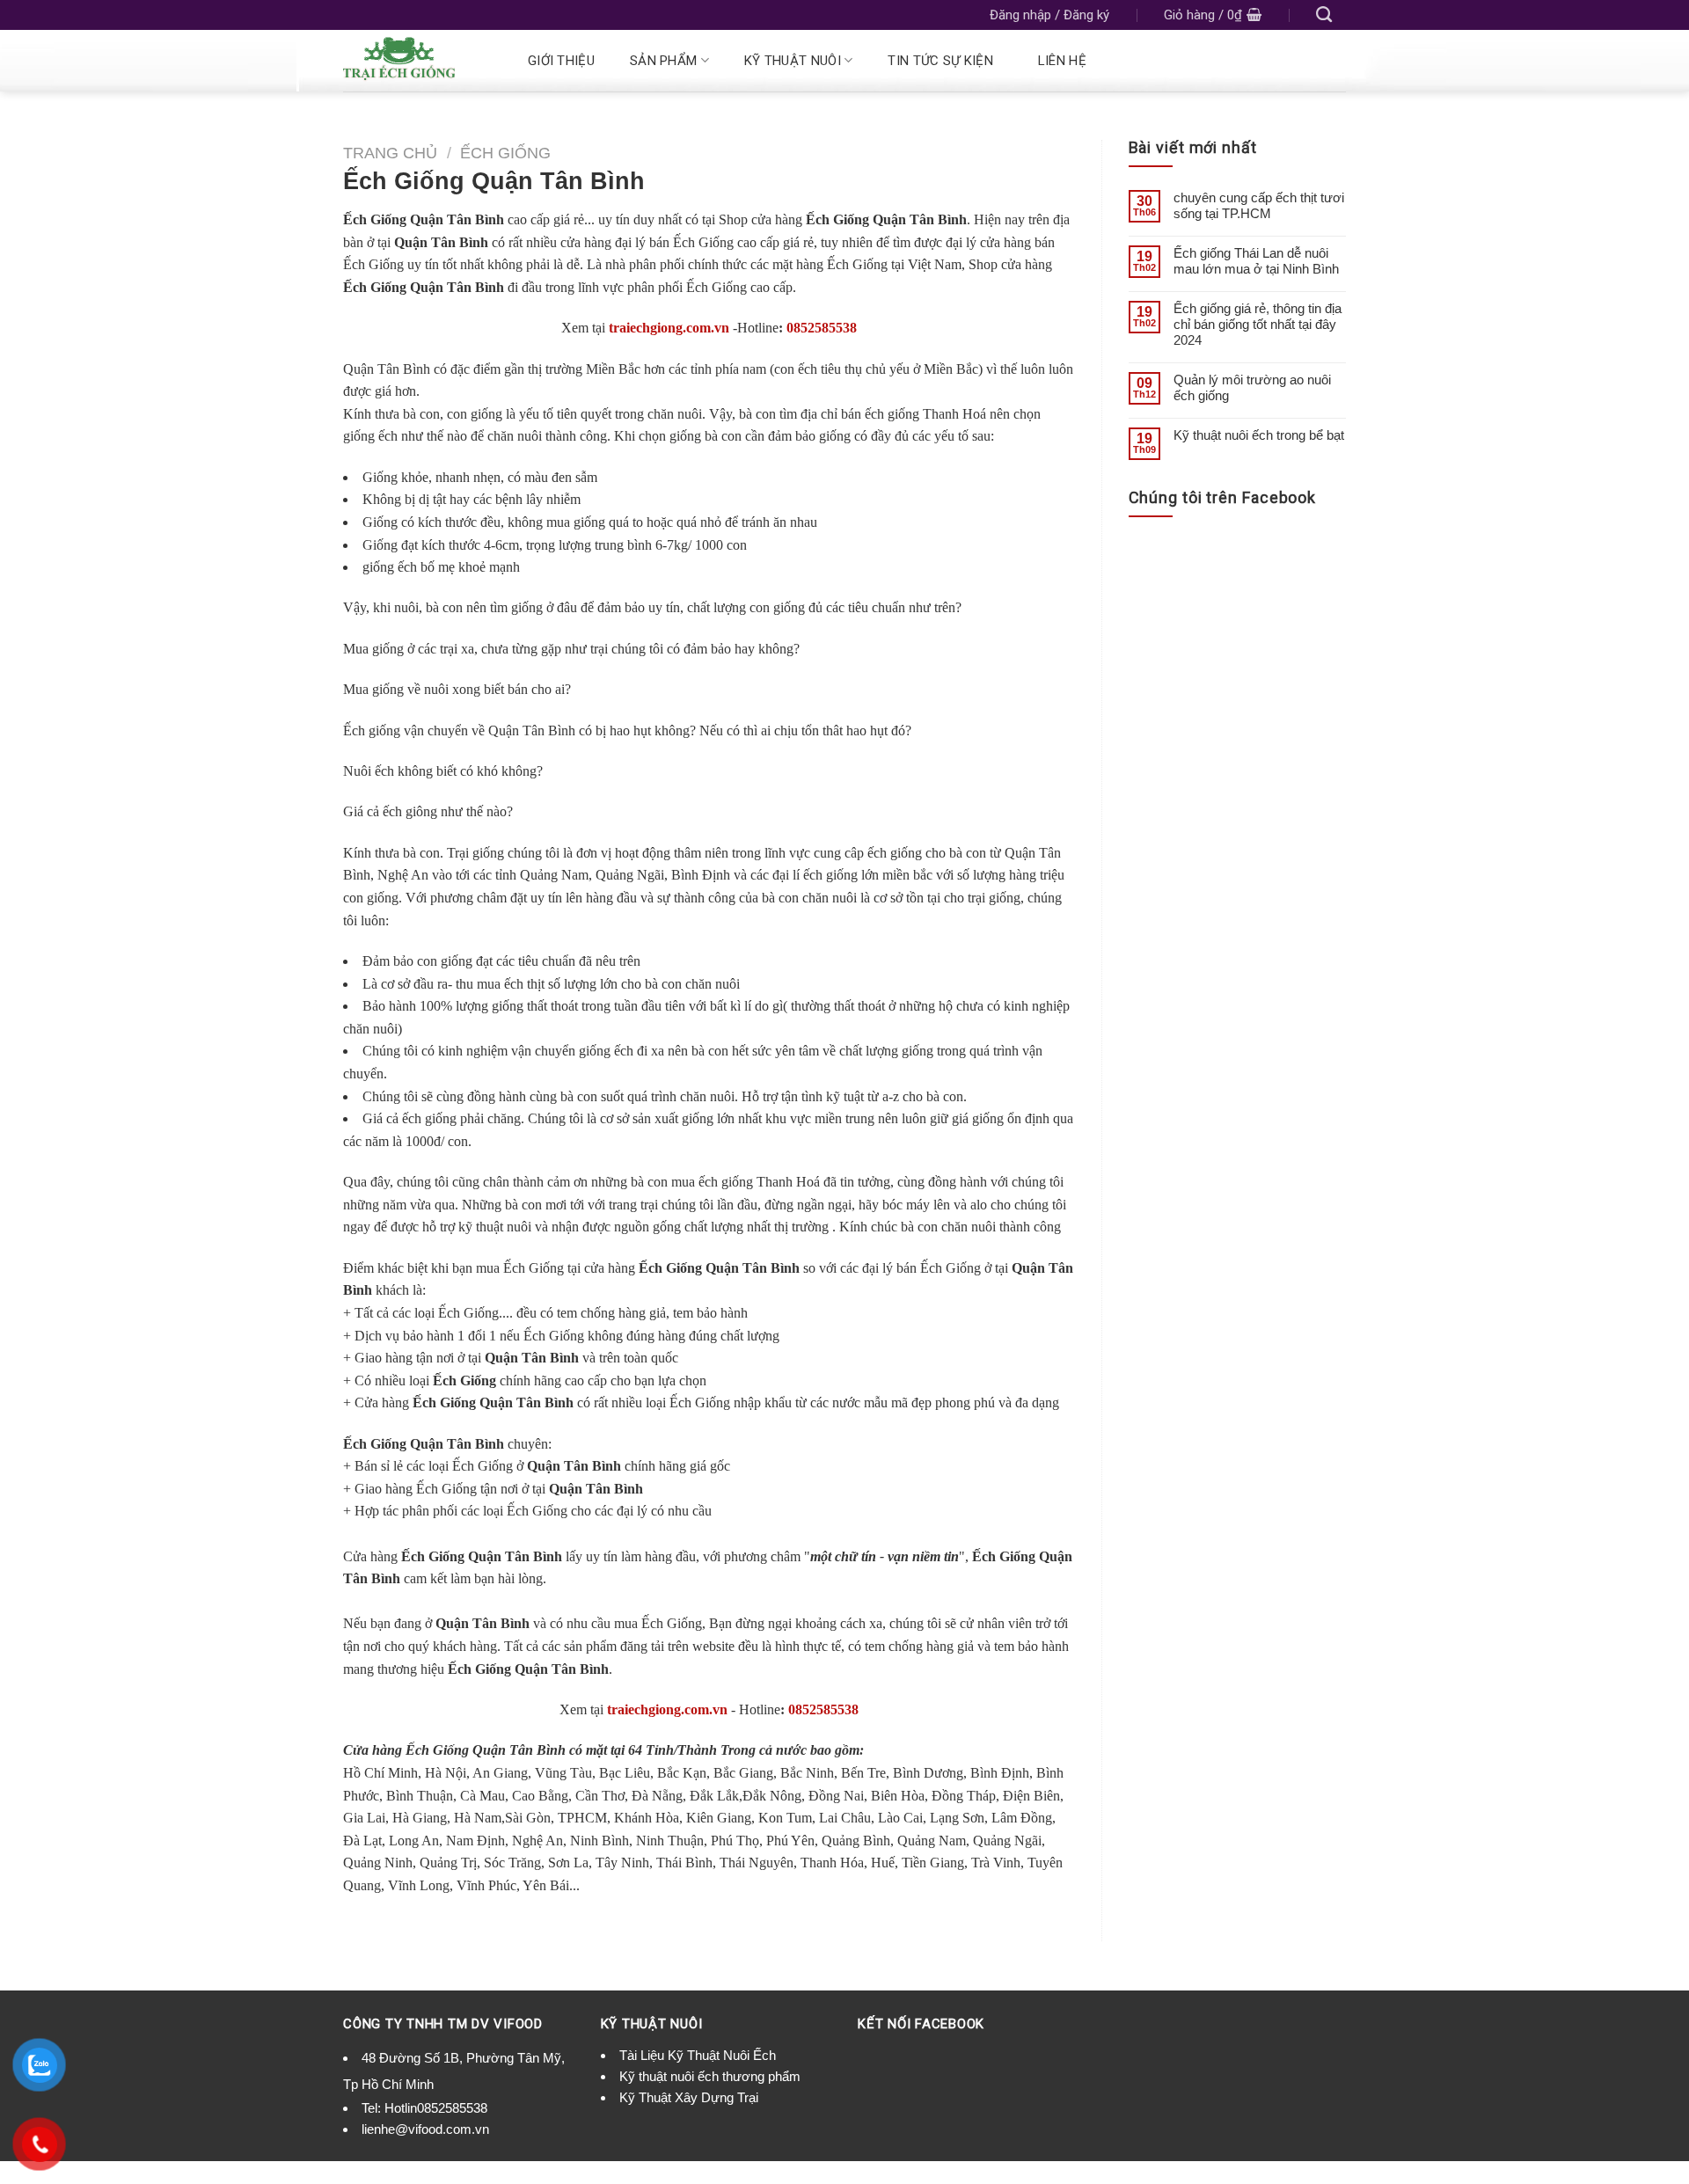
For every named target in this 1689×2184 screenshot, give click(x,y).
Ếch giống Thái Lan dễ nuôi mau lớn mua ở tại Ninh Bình (1256, 261)
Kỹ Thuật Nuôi (793, 61)
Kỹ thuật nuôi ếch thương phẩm (710, 2076)
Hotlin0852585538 (436, 2108)
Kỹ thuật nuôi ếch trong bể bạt (1259, 435)
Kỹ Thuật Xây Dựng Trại (689, 2097)
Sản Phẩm (663, 61)
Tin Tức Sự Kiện (940, 61)
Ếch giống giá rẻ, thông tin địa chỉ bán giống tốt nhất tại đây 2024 (1258, 324)
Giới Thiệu (561, 61)
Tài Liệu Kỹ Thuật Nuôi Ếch (698, 2055)
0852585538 (822, 328)
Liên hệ (1062, 61)
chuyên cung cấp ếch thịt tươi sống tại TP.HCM (1259, 205)
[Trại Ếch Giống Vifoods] (415, 61)
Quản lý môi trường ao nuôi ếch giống (1252, 387)
